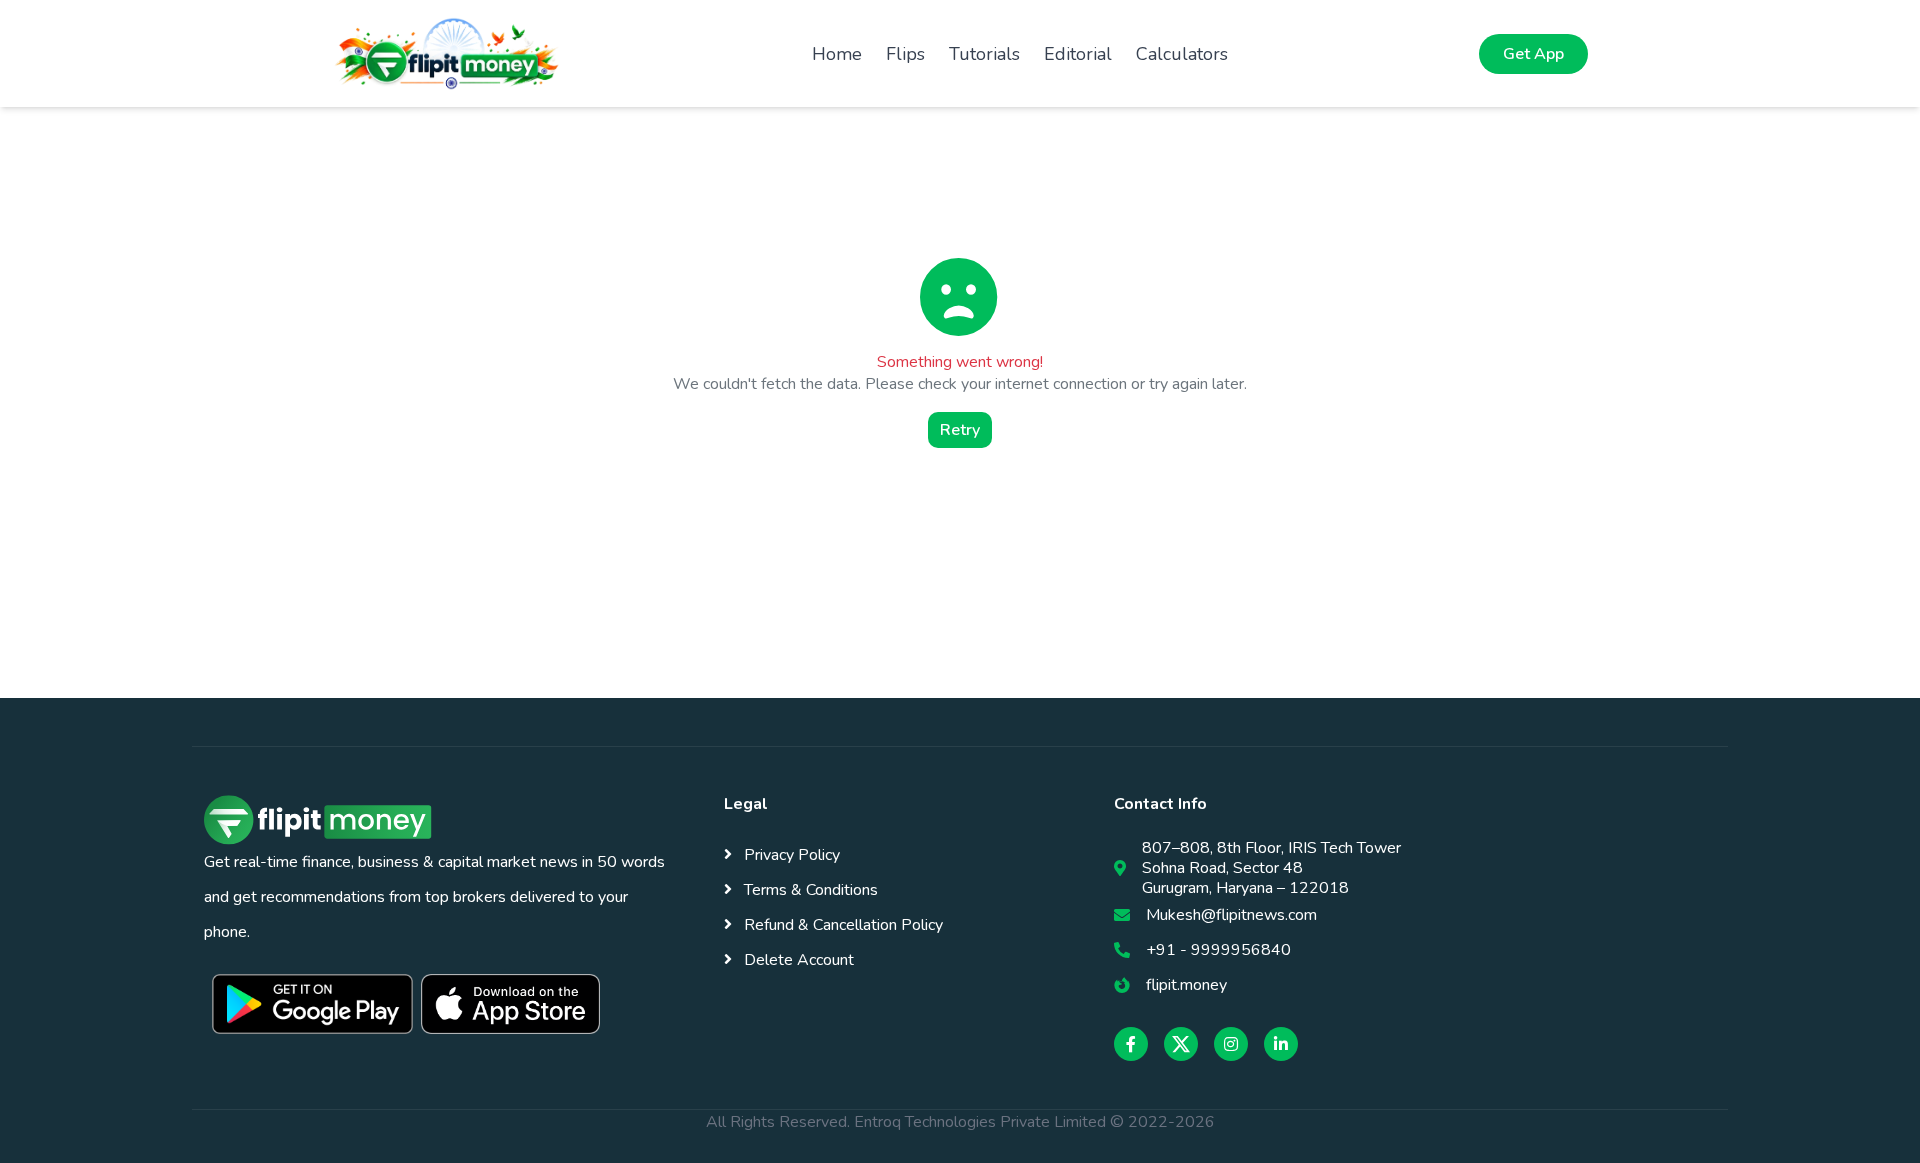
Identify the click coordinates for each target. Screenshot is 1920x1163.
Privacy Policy (790, 855)
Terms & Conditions (809, 890)
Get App (1533, 54)
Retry (960, 430)
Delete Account (797, 960)
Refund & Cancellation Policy (841, 925)
